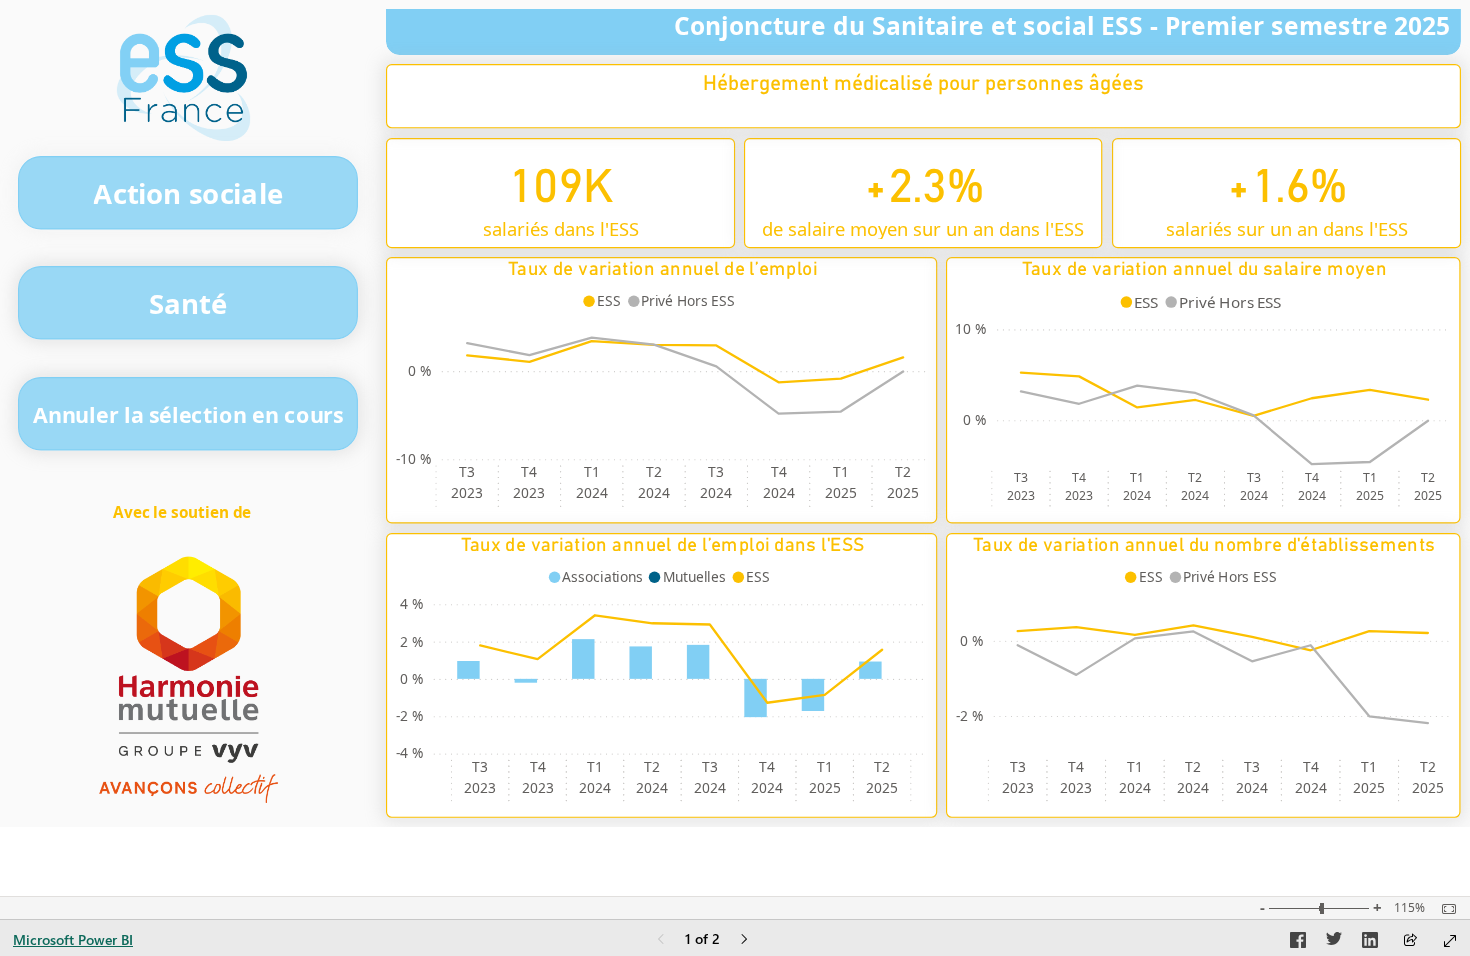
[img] (183, 78)
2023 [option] (467, 492)
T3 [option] (467, 472)
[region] (735, 413)
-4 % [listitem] (409, 752)
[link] (188, 193)
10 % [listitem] (970, 329)
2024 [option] (592, 492)
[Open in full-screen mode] (1450, 941)
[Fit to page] (1444, 909)
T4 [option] (529, 472)
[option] (605, 301)
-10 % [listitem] (413, 458)
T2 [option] (654, 472)
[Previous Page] (661, 940)
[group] (923, 96)
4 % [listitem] (411, 603)
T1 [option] (592, 472)
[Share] (1410, 941)
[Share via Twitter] (1334, 943)
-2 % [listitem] (409, 715)
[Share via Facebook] (1298, 943)
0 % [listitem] (419, 370)
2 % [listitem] (411, 641)
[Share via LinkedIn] (1370, 943)
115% (1409, 908)
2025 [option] (841, 492)
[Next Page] (744, 940)
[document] (184, 514)
